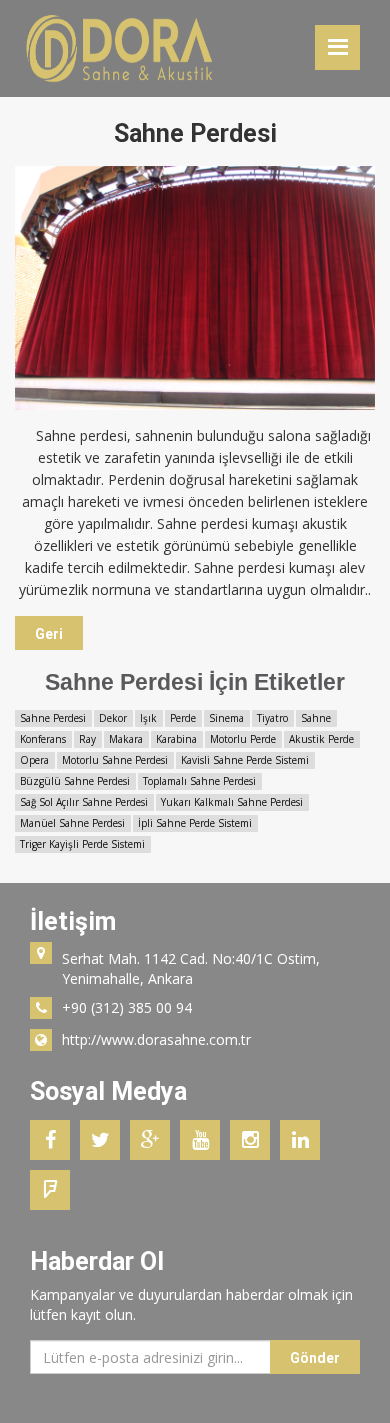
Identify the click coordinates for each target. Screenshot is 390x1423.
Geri (49, 634)
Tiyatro (272, 718)
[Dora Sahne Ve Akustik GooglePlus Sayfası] (155, 1136)
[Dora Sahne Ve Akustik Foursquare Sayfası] (55, 1186)
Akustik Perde (321, 739)
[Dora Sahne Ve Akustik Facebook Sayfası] (55, 1136)
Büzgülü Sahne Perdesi (75, 781)
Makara (126, 739)
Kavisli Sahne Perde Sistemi (245, 760)
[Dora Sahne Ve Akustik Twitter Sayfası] (105, 1136)
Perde (183, 718)
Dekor (113, 718)
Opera (34, 760)
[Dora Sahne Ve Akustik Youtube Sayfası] (205, 1136)
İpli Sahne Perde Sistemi (195, 823)
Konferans (43, 739)
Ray (87, 739)
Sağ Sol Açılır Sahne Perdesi (84, 802)
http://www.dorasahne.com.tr (156, 1039)
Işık (148, 718)
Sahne (316, 718)
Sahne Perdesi (53, 718)
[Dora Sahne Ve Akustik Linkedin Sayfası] (305, 1136)
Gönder (315, 1358)
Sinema (226, 718)
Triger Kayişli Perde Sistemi (82, 844)
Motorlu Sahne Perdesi (115, 760)
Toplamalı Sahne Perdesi (199, 781)
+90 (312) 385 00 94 (127, 1007)
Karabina (176, 739)
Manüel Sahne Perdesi (72, 823)
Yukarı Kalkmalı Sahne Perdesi (232, 802)
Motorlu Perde (243, 739)
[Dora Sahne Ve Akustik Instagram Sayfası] (255, 1136)
